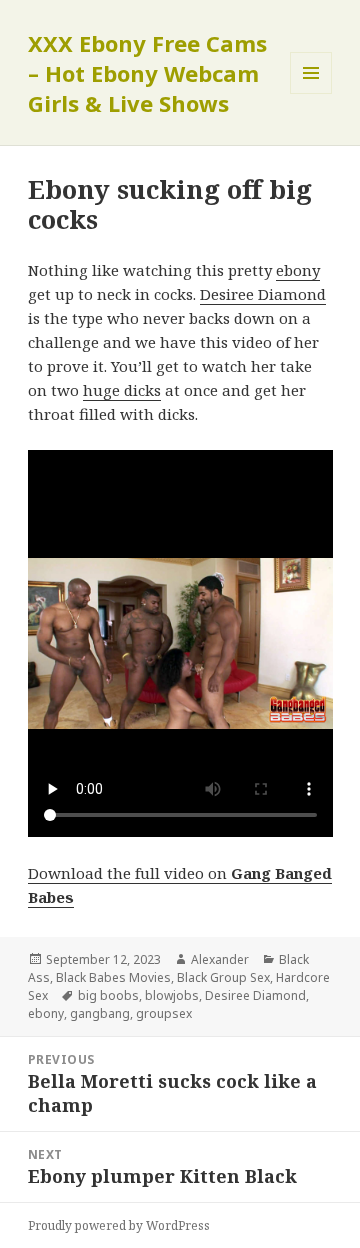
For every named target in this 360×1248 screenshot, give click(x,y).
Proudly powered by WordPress (119, 1225)
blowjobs (172, 995)
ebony (298, 270)
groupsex (164, 1013)
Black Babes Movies (113, 977)
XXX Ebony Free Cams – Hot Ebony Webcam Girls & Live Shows (147, 73)
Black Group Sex (223, 977)
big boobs (108, 995)
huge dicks (122, 390)
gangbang (100, 1013)
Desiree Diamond (263, 294)
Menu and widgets (311, 93)
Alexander (220, 959)
